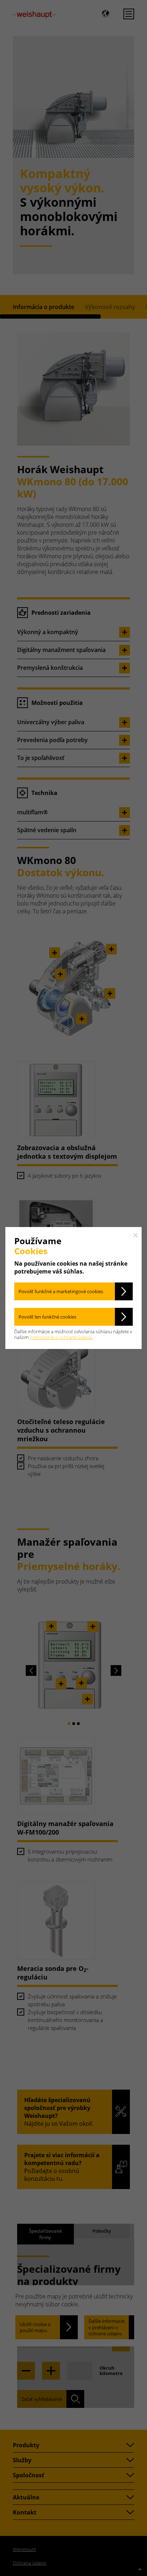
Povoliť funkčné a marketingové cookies (61, 1291)
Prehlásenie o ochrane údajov (61, 1337)
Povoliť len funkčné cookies (47, 1317)
